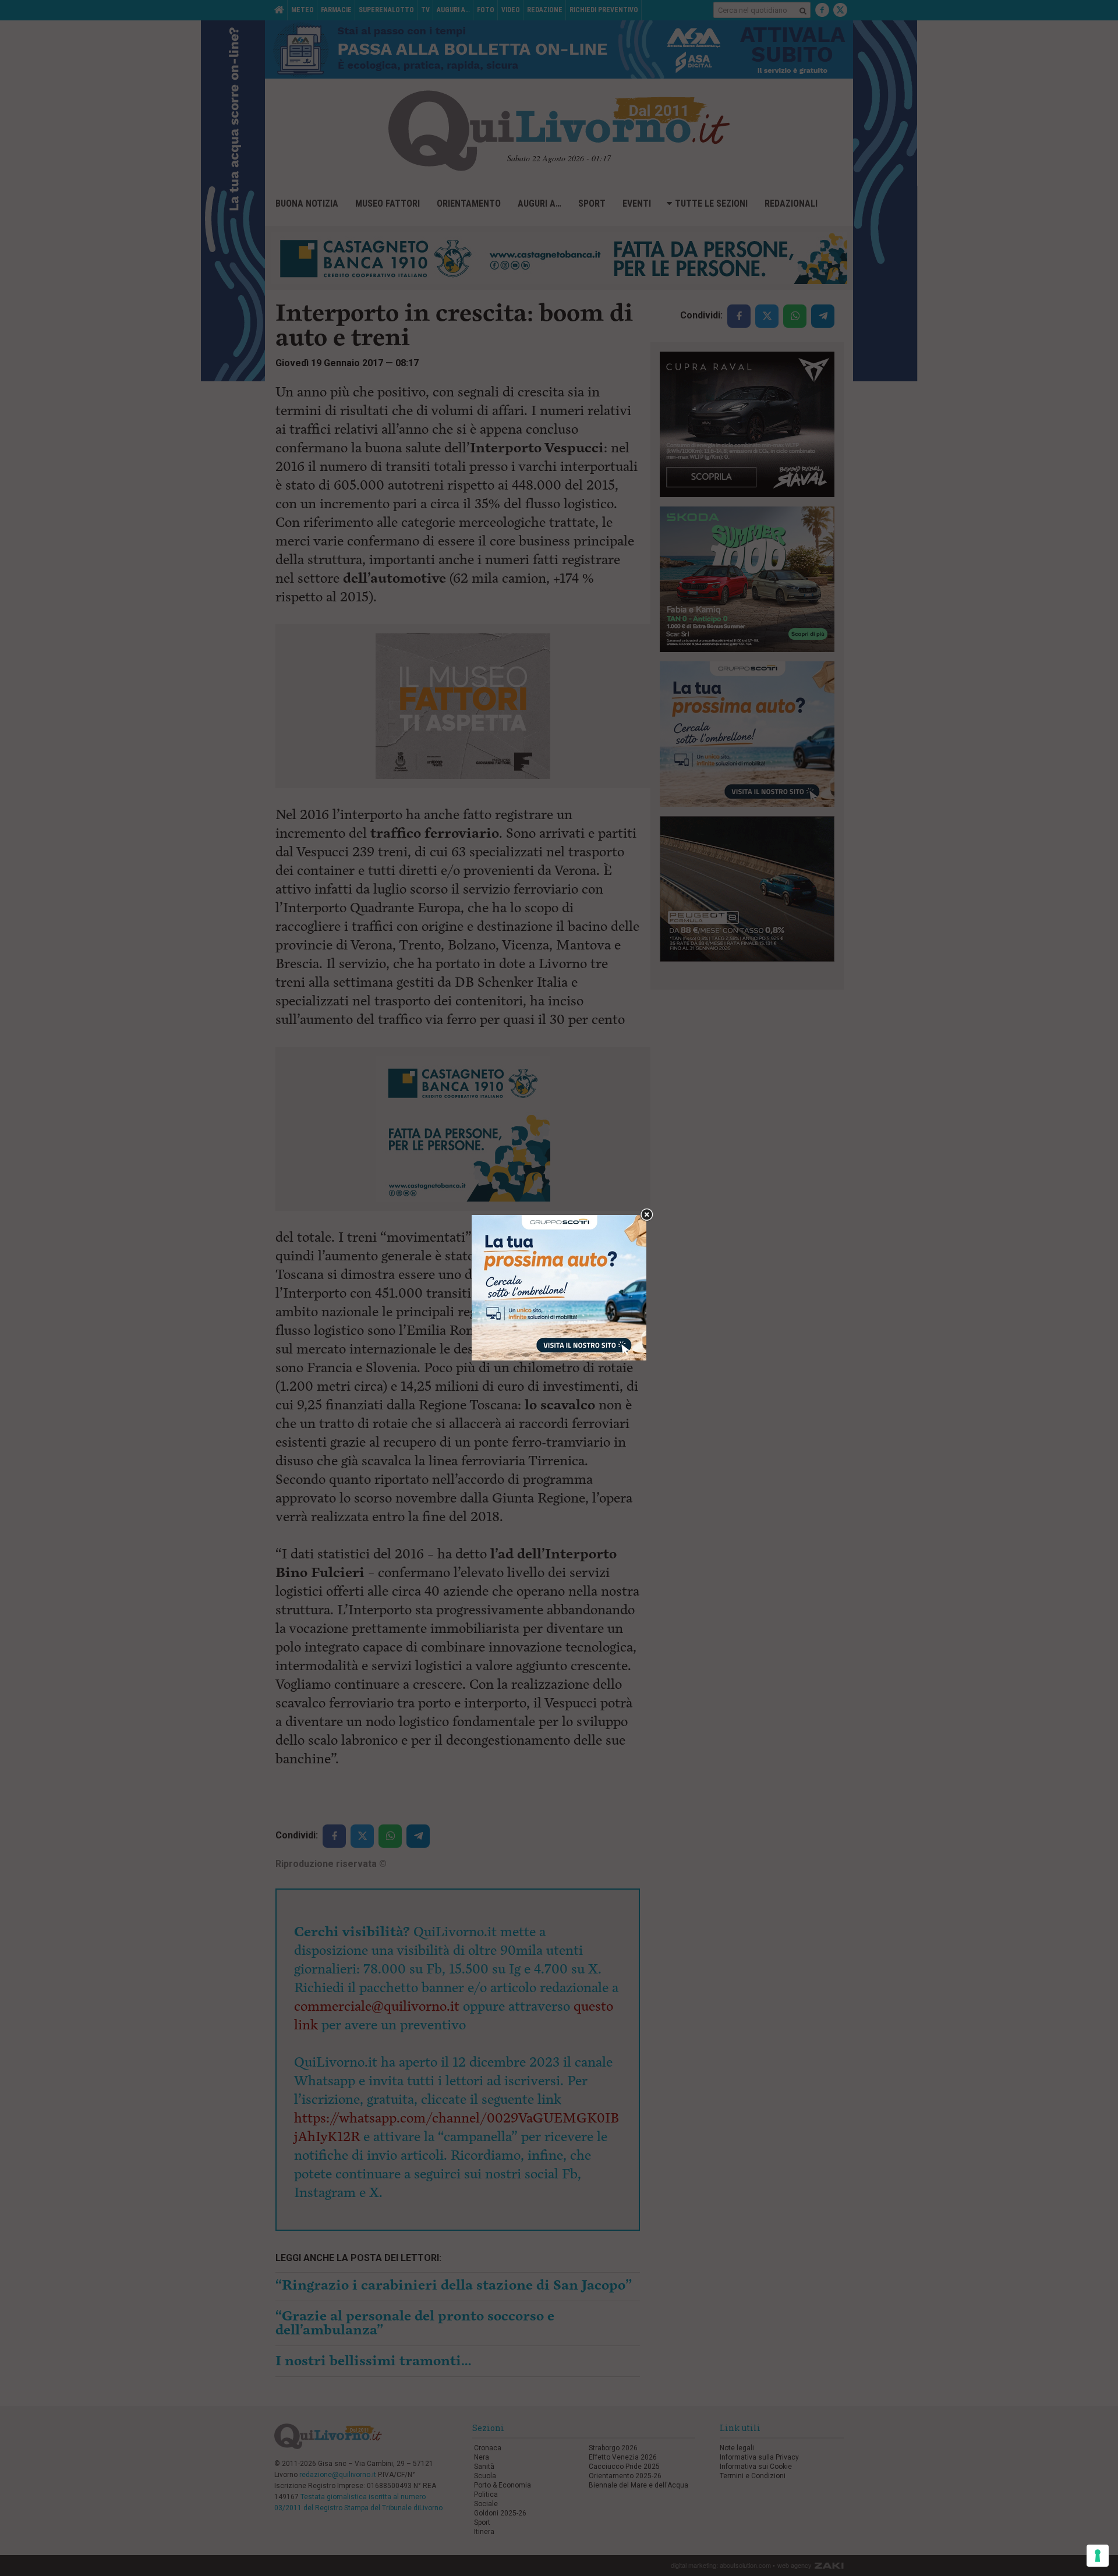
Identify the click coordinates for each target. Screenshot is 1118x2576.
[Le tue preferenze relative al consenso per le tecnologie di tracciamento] (1098, 2556)
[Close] (647, 1215)
